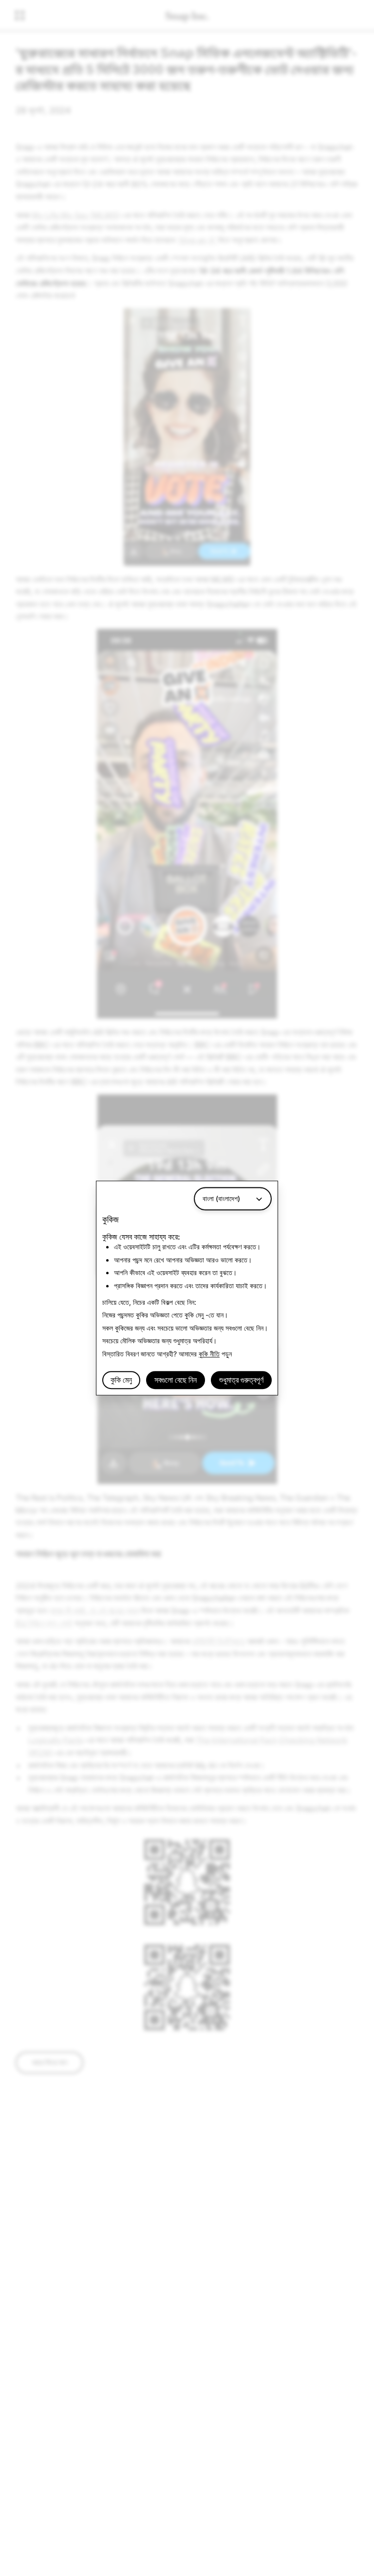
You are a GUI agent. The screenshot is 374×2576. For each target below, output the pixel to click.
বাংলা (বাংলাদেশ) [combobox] (221, 1198)
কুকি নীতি (209, 1354)
